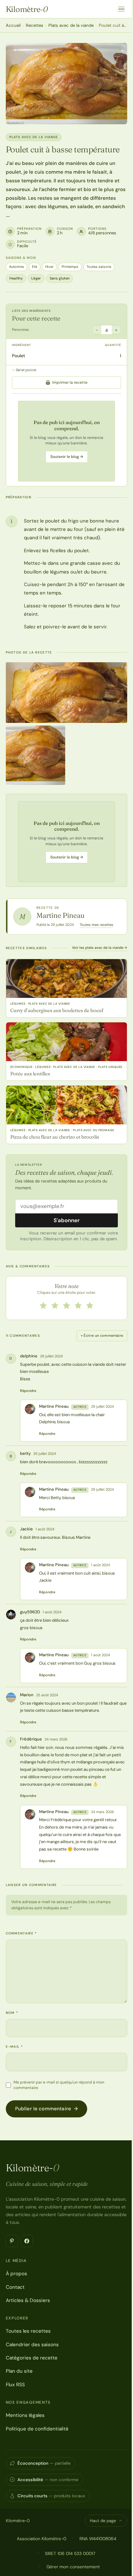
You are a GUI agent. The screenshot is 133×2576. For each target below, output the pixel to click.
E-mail (14, 2047)
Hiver (49, 267)
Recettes (35, 25)
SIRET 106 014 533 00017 (70, 2553)
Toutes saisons (99, 267)
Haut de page (103, 2521)
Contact (15, 2287)
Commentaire (21, 1933)
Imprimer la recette (70, 382)
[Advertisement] (66, 441)
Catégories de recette (32, 2358)
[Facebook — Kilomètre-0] (27, 2241)
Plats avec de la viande (71, 25)
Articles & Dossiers (28, 2300)
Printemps (70, 267)
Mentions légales (25, 2415)
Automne (16, 267)
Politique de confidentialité (37, 2429)
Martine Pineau (61, 915)
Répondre (28, 1391)
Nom (12, 2013)
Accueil (13, 25)
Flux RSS (15, 2385)
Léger (36, 278)
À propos (16, 2274)
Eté (35, 267)
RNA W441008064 (98, 2539)
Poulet (19, 356)
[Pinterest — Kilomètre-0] (12, 2241)
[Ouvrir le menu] (121, 9)
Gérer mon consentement (73, 2567)
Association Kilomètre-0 (41, 2539)
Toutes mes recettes (97, 925)
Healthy (16, 278)
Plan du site (19, 2371)
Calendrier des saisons (32, 2345)
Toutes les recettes (28, 2331)
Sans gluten (60, 278)
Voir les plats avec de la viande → (100, 948)
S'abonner (67, 1220)
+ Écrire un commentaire (102, 1335)
